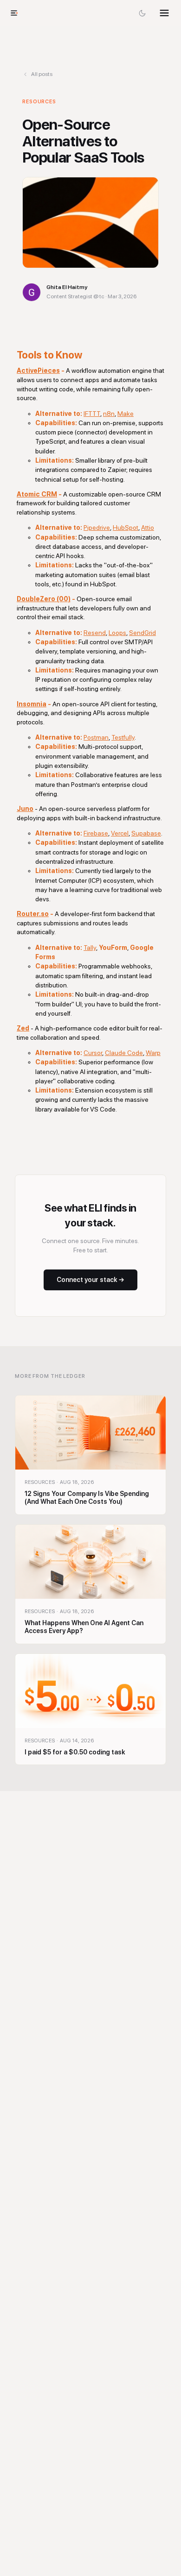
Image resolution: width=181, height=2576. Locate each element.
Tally (90, 948)
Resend (95, 633)
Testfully (123, 737)
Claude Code (124, 1053)
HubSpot (126, 528)
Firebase (96, 833)
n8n (109, 414)
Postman (96, 737)
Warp (153, 1053)
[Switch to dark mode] (142, 13)
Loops (117, 633)
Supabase (146, 833)
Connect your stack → (90, 1280)
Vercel (120, 833)
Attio (148, 528)
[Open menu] (164, 13)
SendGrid (142, 633)
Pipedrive (97, 528)
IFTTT (92, 414)
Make (126, 414)
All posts (42, 74)
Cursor (93, 1053)
